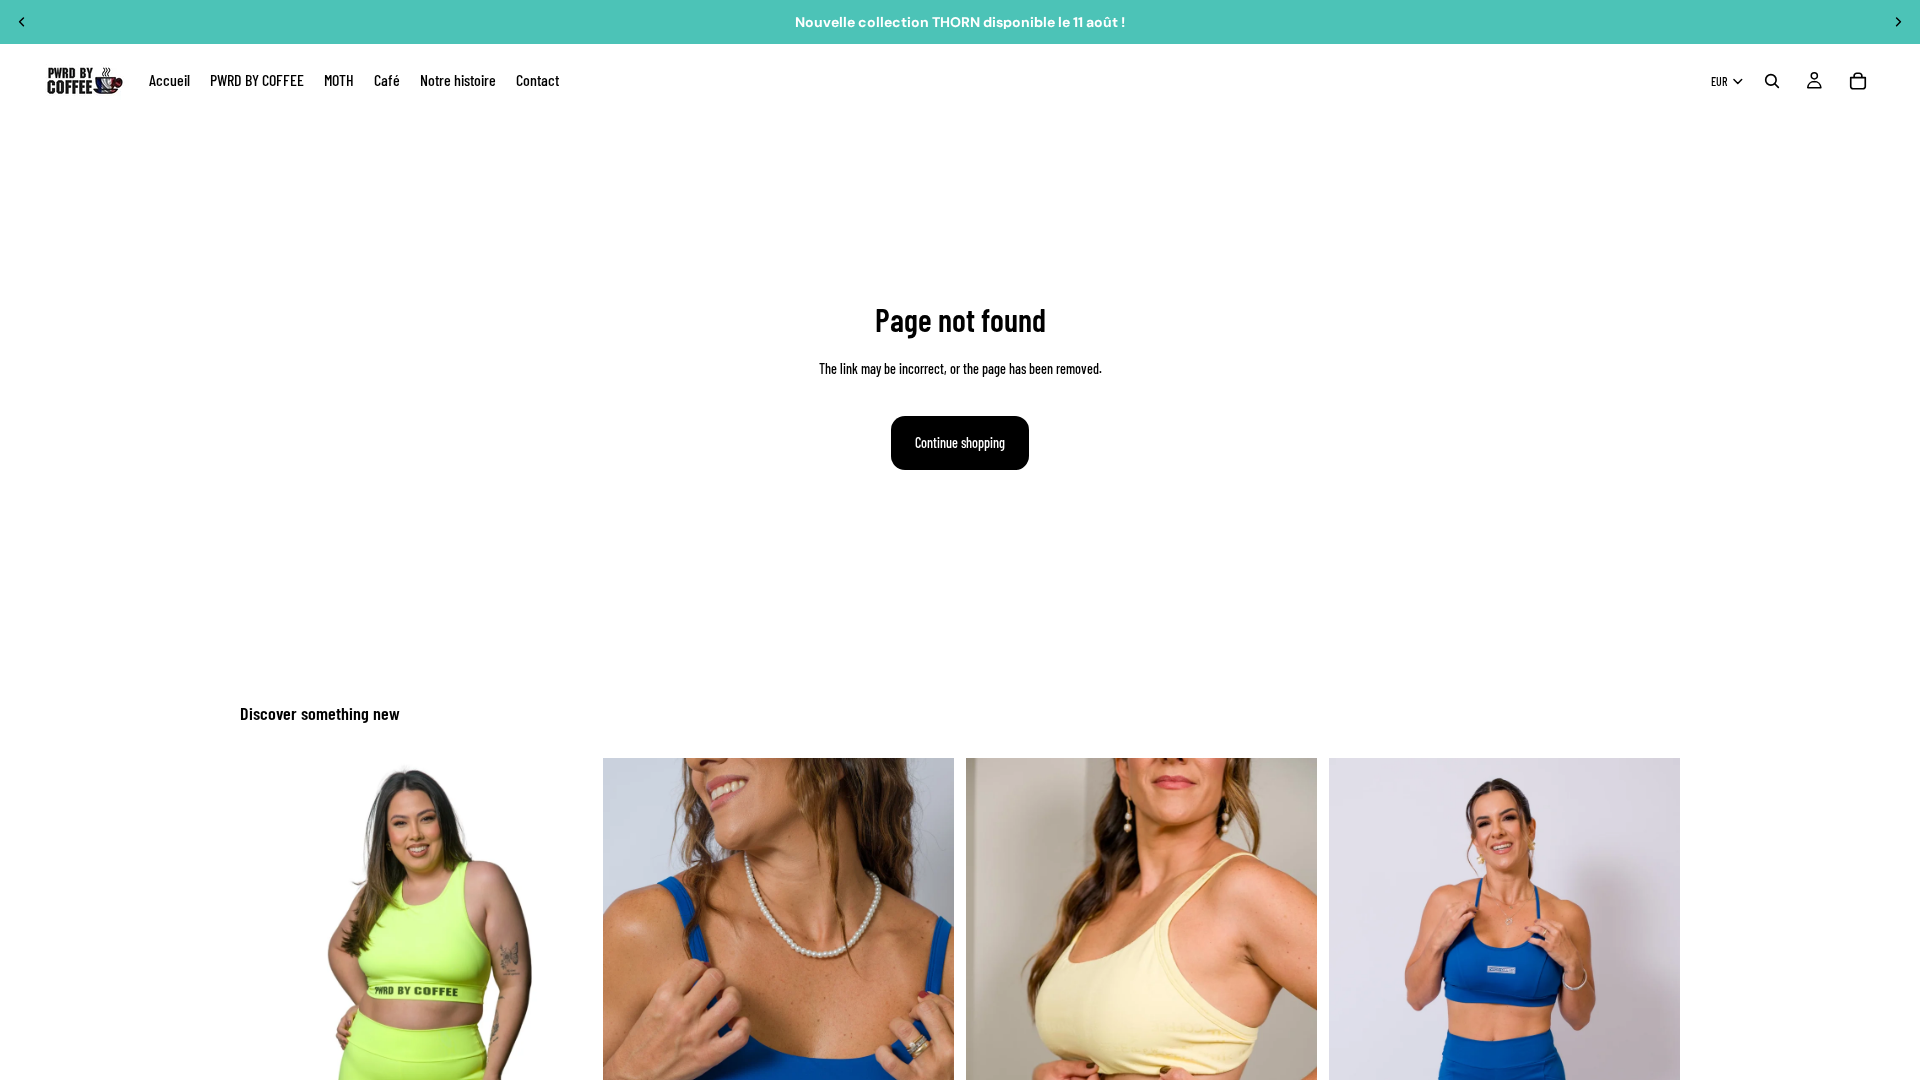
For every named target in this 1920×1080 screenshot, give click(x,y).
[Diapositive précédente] (22, 22)
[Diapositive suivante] (1898, 22)
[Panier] (1858, 81)
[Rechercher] (1772, 81)
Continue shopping (960, 442)
